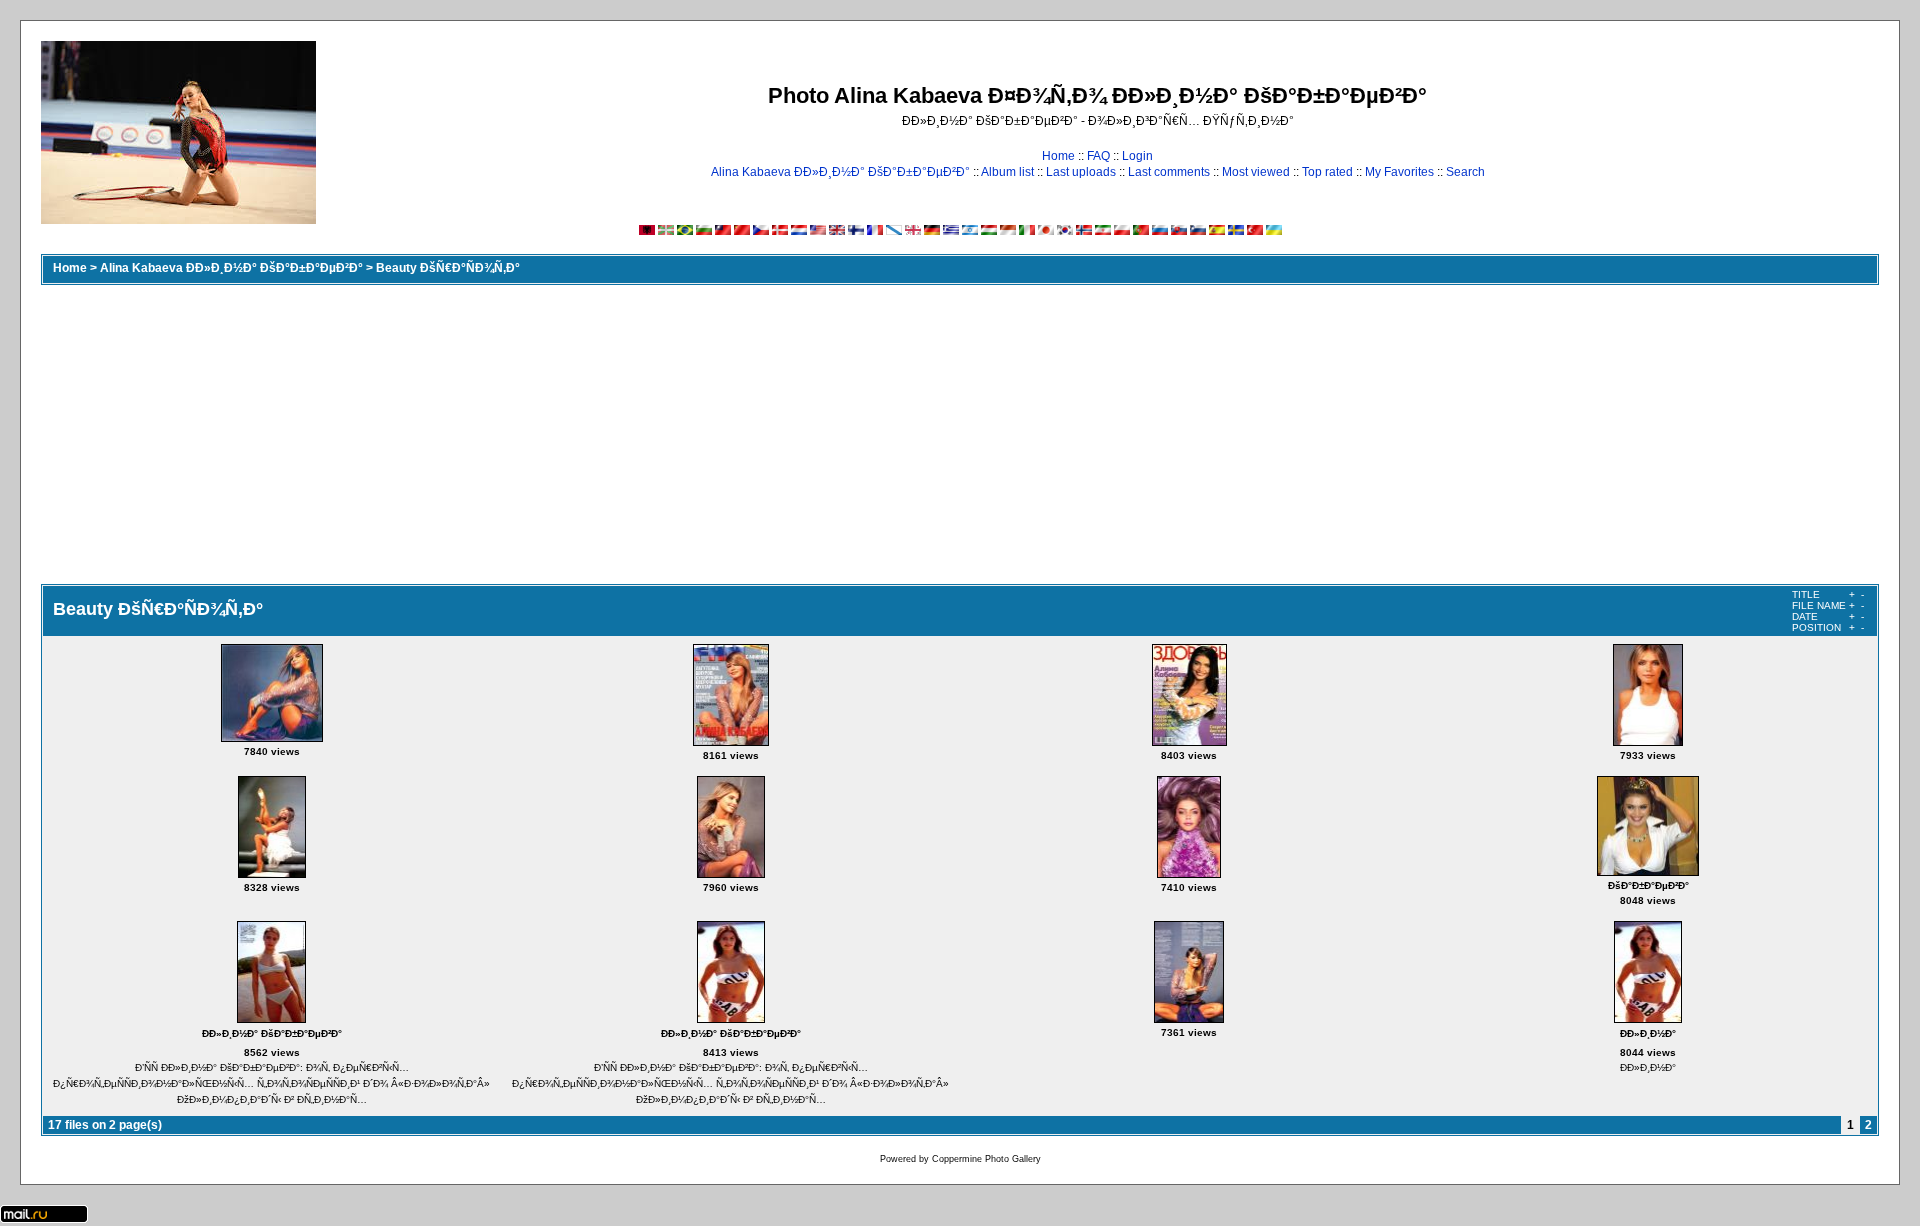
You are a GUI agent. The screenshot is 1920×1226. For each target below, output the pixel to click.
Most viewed (1256, 172)
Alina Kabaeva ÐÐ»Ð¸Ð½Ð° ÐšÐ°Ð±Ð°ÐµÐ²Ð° (840, 172)
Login (1137, 156)
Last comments (1169, 172)
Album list (1007, 172)
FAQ (1098, 156)
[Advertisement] (960, 434)
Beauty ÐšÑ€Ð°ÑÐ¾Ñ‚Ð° (448, 268)
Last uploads (1081, 172)
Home (1058, 156)
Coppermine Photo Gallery (986, 1159)
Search (1465, 172)
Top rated (1327, 172)
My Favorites (1399, 172)
